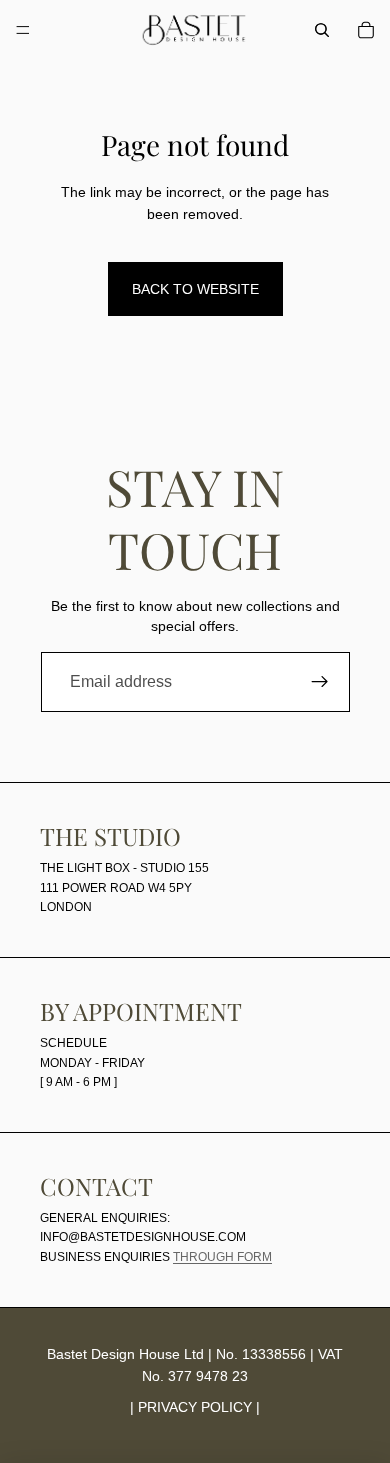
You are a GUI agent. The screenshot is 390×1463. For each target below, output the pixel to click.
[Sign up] (320, 682)
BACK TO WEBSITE (195, 289)
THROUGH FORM (222, 1257)
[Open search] (322, 30)
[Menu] (23, 30)
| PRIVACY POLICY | (195, 1407)
